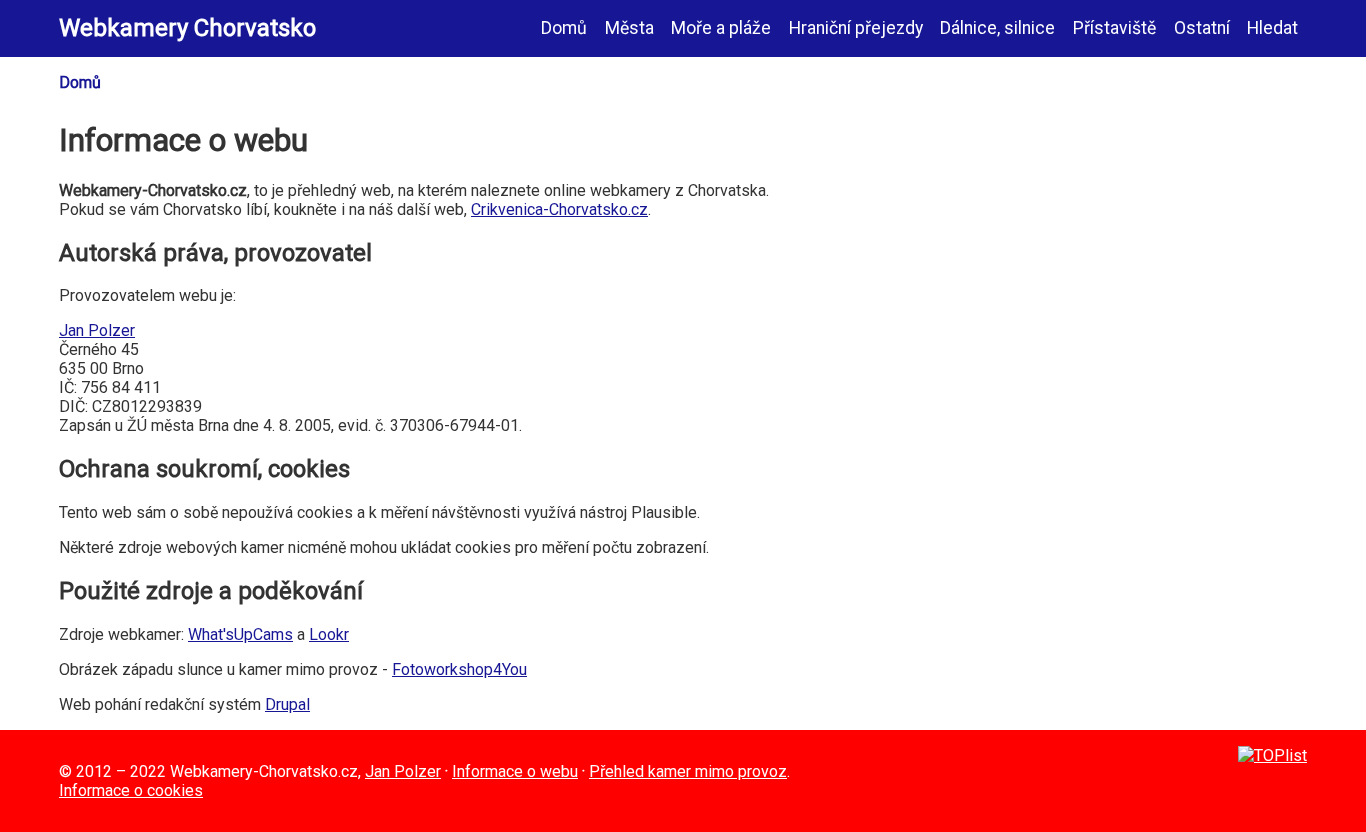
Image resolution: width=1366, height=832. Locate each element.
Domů (564, 28)
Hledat (1272, 28)
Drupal (287, 704)
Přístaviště (1114, 28)
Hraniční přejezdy (856, 28)
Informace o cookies (131, 790)
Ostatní (1202, 28)
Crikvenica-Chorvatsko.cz (559, 209)
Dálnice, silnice (997, 28)
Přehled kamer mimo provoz (688, 771)
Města (629, 28)
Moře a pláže (721, 28)
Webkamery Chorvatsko (187, 28)
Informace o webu (515, 771)
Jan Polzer (97, 330)
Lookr (329, 634)
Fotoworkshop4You (459, 669)
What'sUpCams (240, 634)
